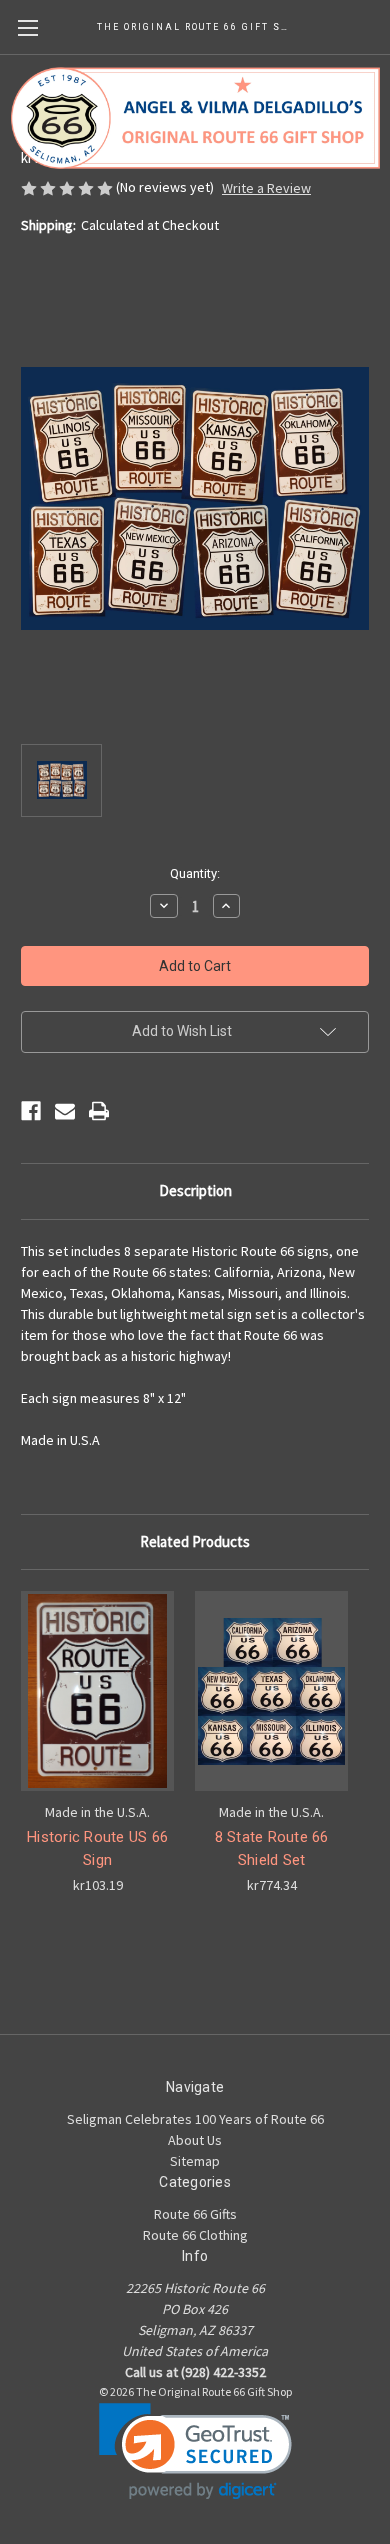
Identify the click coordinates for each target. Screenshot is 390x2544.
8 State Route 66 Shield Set (272, 1848)
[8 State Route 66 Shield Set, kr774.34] (271, 1691)
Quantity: (195, 873)
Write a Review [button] (266, 188)
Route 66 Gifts (195, 2214)
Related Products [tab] (195, 1541)
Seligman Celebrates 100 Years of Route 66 (195, 2119)
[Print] (99, 1111)
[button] (195, 2451)
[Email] (65, 1111)
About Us (195, 2140)
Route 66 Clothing (195, 2235)
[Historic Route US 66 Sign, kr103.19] (97, 1691)
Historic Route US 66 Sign (97, 1848)
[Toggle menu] (27, 27)
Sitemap (195, 2161)
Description (195, 1190)
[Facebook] (31, 1111)
